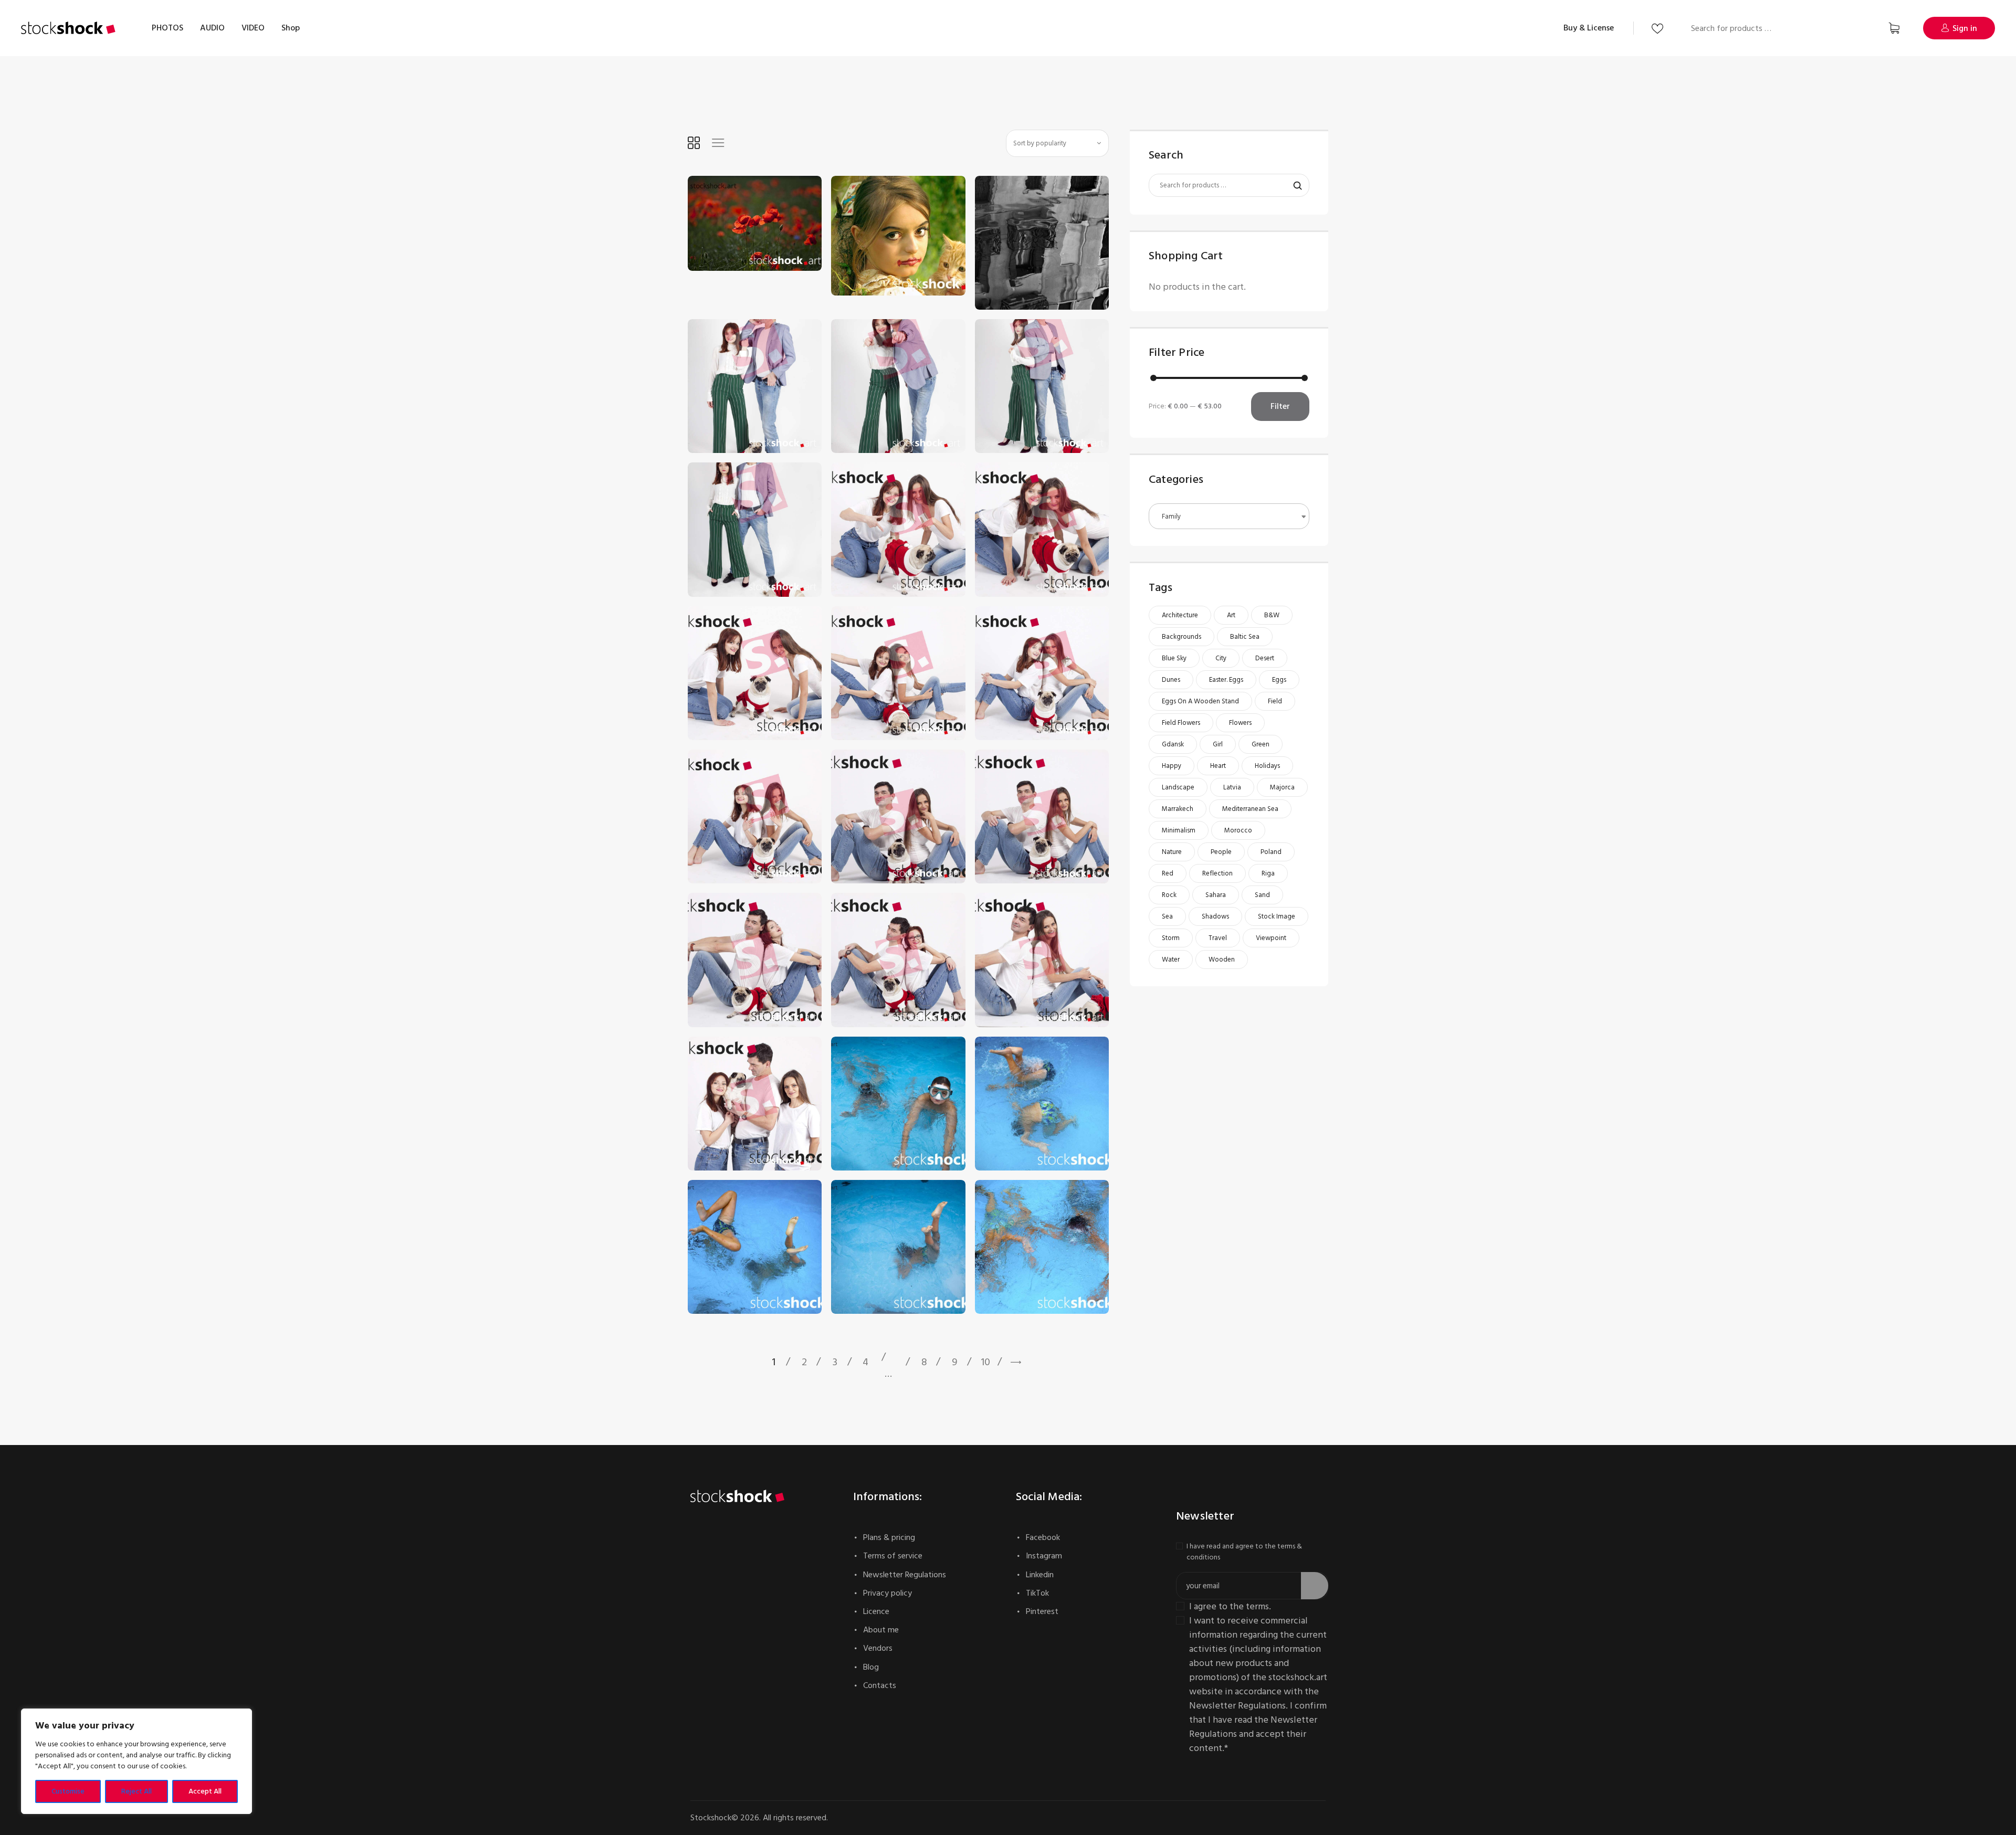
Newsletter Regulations (905, 1575)
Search (1860, 28)
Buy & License (1589, 28)
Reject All (136, 1791)
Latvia (1232, 787)
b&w (1272, 615)
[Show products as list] (718, 143)
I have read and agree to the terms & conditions (1244, 1552)
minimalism (1179, 830)
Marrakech (1178, 809)
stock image (1277, 916)
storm (1171, 938)
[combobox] (1229, 516)
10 (985, 1362)
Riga (1268, 873)
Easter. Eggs (1226, 680)
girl (1218, 744)
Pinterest (1042, 1611)
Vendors (878, 1648)
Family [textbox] (1171, 516)
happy (1172, 766)
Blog (871, 1667)
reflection (1217, 873)
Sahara (1216, 895)
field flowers (1181, 723)
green (1261, 744)
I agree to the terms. (1230, 1606)
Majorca (1282, 787)
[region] (136, 1761)
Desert (1265, 658)
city (1221, 658)
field (1275, 701)
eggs (1279, 680)
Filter (1280, 406)
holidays (1267, 766)
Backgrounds (1182, 637)
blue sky (1174, 658)
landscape (1178, 787)
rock (1169, 895)
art (1231, 615)
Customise (68, 1791)
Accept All (205, 1791)
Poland (1271, 852)
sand (1262, 895)
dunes (1171, 680)
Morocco (1238, 830)
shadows (1215, 916)
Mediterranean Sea (1250, 809)
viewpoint (1271, 938)
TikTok (1037, 1593)
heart (1218, 766)
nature (1172, 852)
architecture (1180, 615)
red (1168, 873)
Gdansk (1173, 744)
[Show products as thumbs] (694, 143)
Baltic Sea (1245, 637)
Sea (1167, 916)
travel (1218, 938)
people (1221, 852)
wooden (1222, 959)
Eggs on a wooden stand (1200, 701)
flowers (1240, 723)
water (1171, 959)
